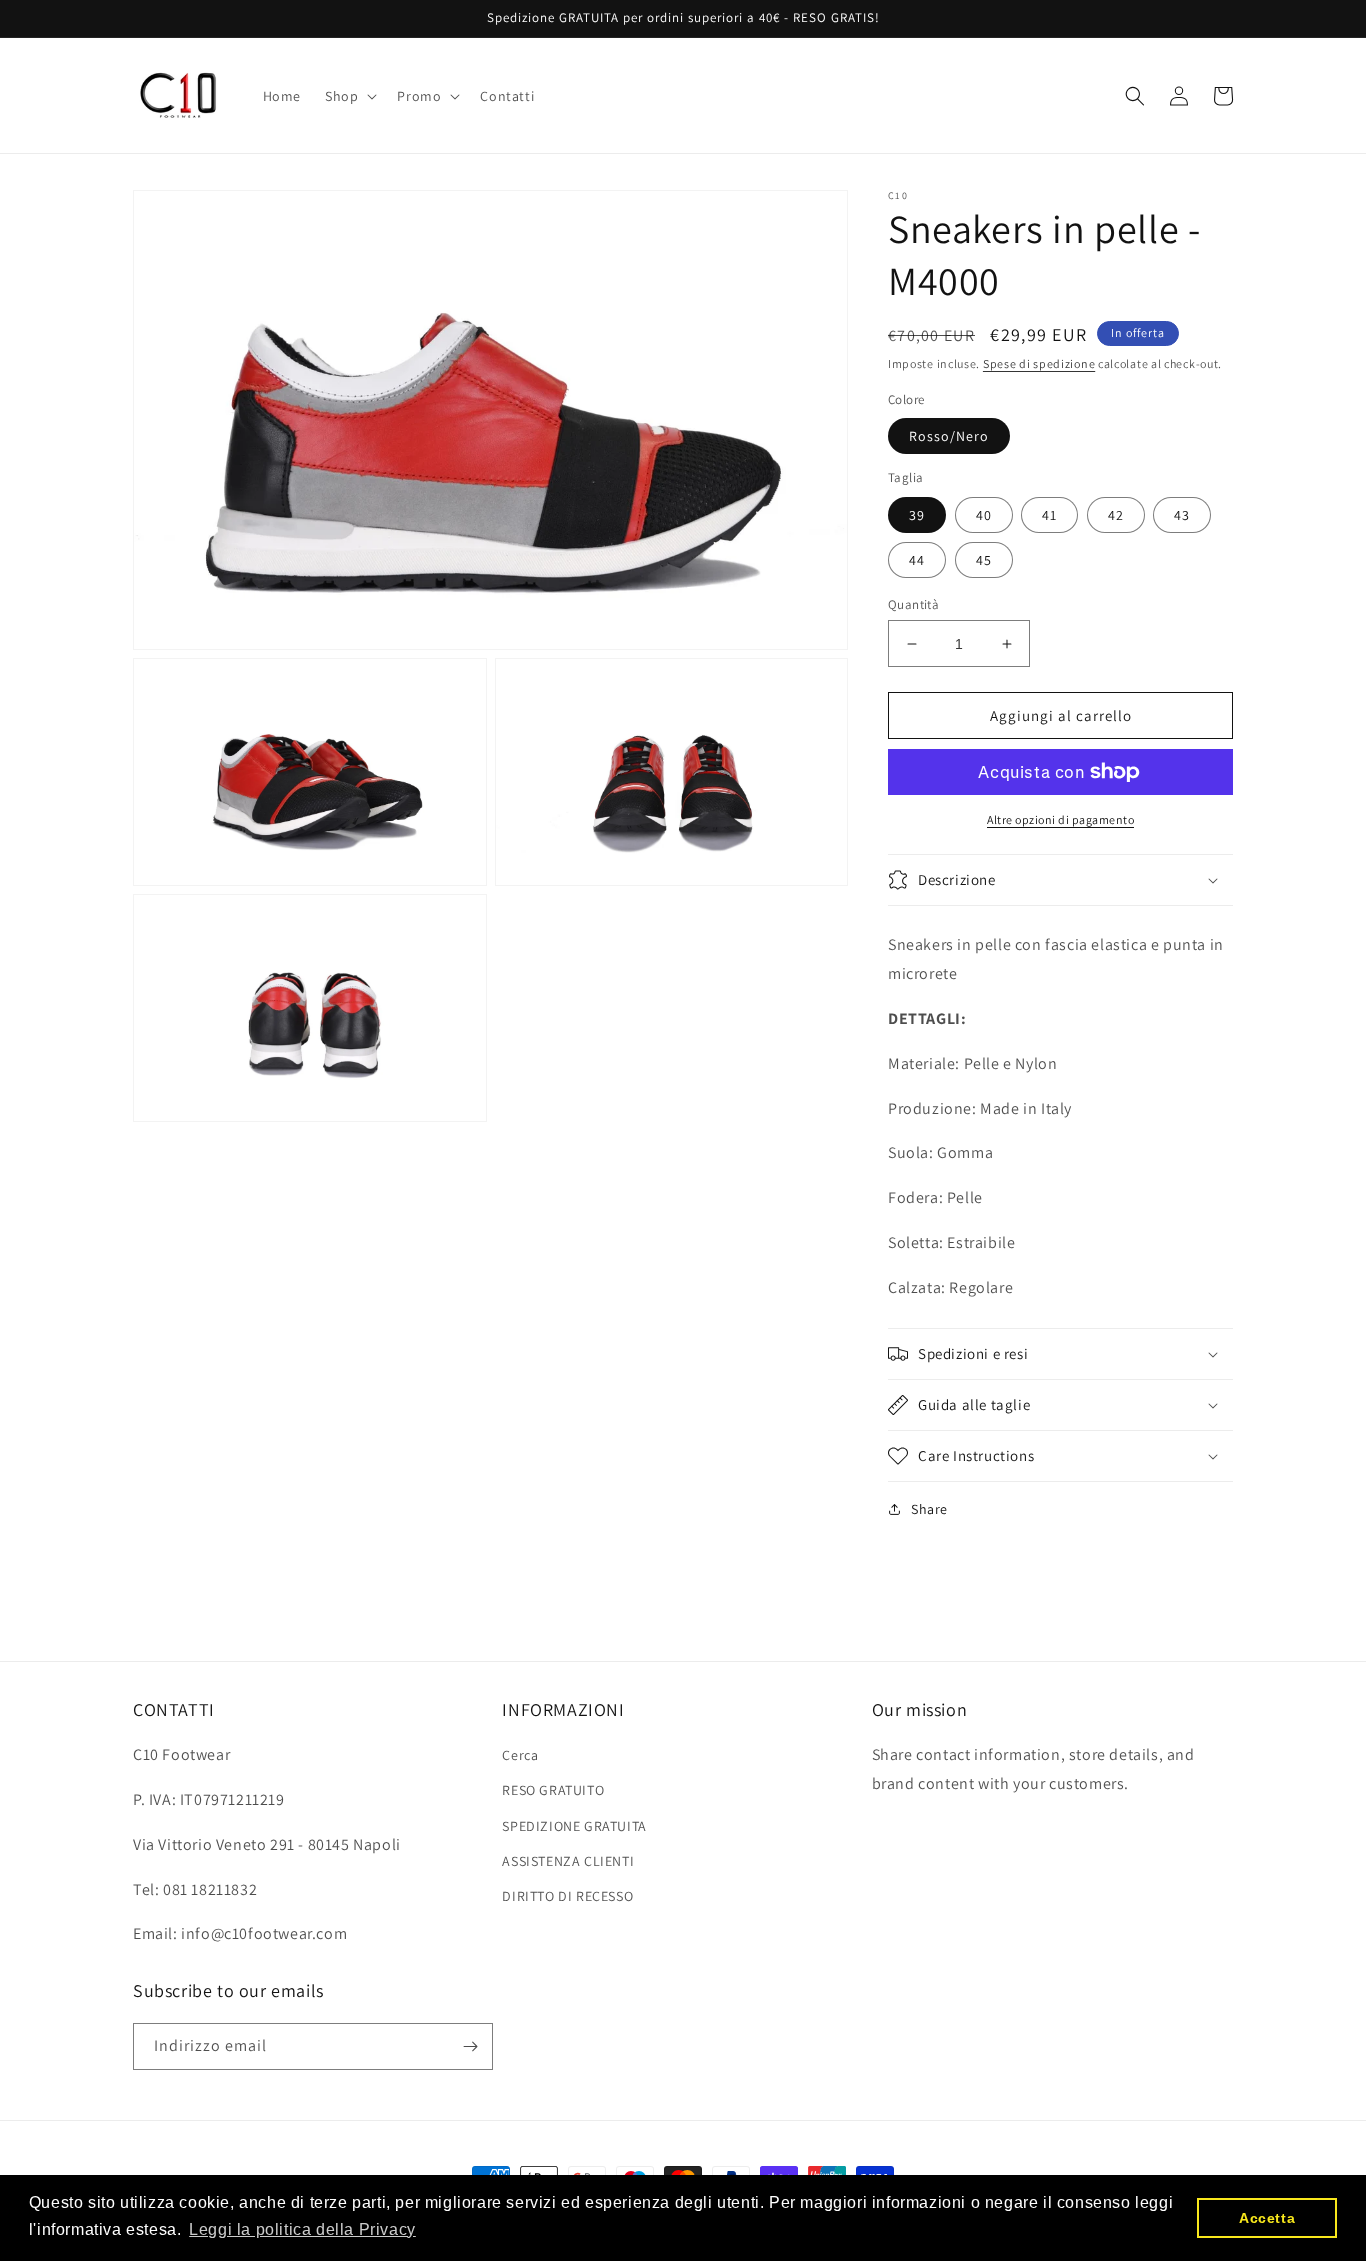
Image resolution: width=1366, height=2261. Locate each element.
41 (1049, 515)
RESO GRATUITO (553, 1790)
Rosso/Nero (949, 436)
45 (984, 560)
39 (917, 515)
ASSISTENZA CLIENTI (568, 1861)
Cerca (520, 1755)
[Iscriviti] (470, 2046)
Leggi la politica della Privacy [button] (302, 2229)
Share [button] (929, 1509)
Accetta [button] (1267, 2218)
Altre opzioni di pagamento (1060, 819)
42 (1116, 515)
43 (1182, 515)
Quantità (913, 604)
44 (917, 560)
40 (984, 515)
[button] (349, 96)
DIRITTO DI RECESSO (567, 1896)
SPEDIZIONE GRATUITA (574, 1826)
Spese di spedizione (1039, 363)
